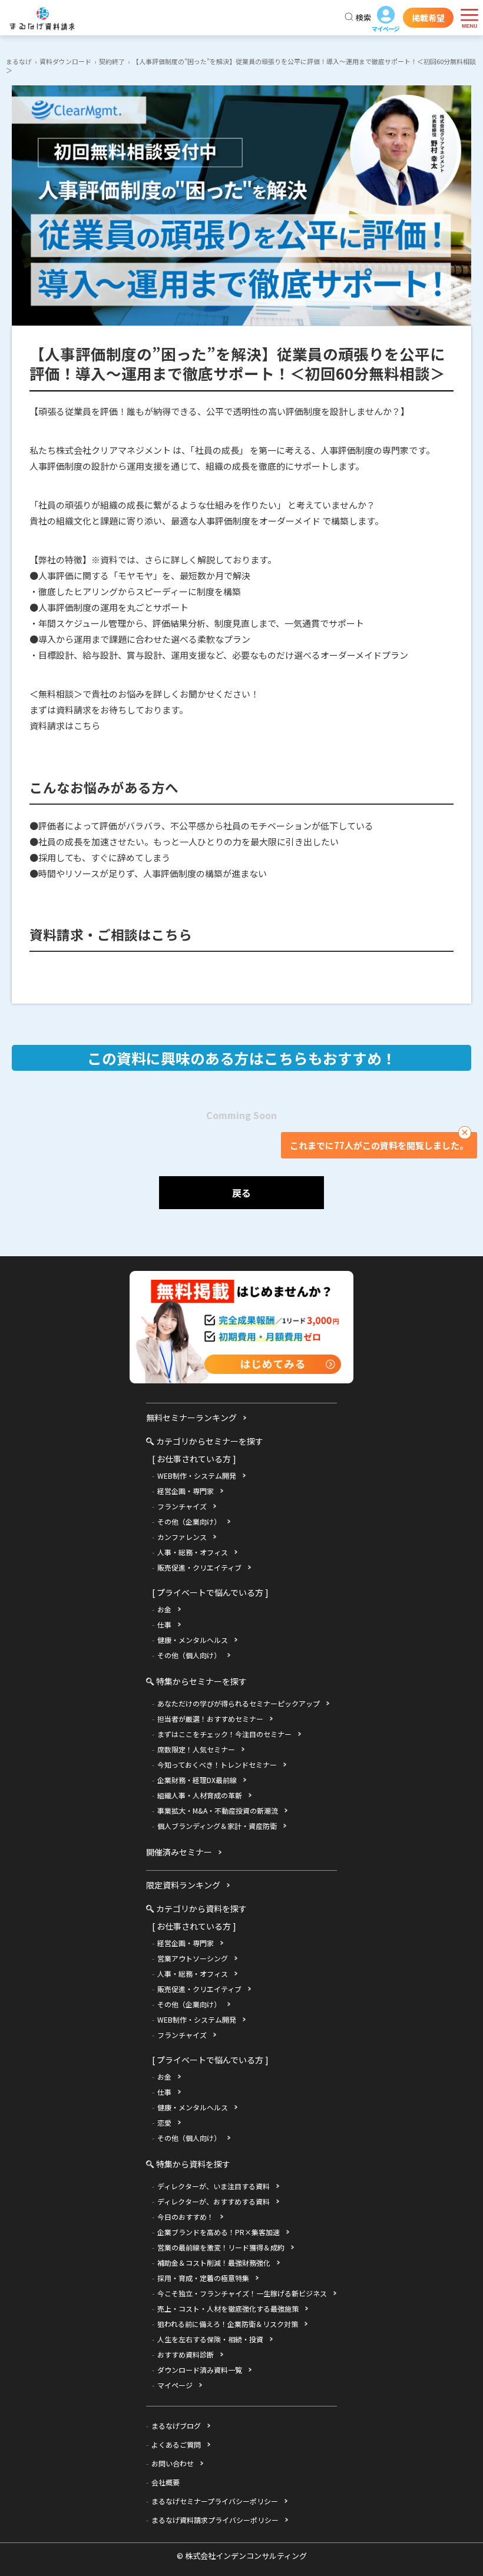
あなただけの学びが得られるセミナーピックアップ (239, 1703)
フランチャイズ (182, 1506)
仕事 (164, 1624)
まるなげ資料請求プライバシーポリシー (215, 2520)
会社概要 (166, 2482)
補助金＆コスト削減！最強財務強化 (214, 2263)
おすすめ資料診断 (186, 2354)
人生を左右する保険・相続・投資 (210, 2339)
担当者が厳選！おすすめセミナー (210, 1719)
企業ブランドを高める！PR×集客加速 (219, 2232)
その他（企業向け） (189, 1521)
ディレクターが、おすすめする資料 (214, 2201)
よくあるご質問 (176, 2444)
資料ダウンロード (65, 61)
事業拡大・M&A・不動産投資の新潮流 (218, 1810)
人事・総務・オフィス (193, 1552)
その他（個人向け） (189, 1655)
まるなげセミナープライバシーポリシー (215, 2501)
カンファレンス (182, 1537)
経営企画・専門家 (186, 1491)
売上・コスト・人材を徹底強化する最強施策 (228, 2308)
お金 (164, 1609)
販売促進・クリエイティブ (199, 1567)
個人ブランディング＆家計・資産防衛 (217, 1826)
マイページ (386, 19)
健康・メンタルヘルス (193, 1640)
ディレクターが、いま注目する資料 (214, 2186)
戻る (241, 1193)
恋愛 (164, 2122)
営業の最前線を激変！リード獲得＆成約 (221, 2247)
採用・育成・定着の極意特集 (203, 2278)
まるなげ (19, 61)
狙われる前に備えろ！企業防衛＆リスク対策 (228, 2324)
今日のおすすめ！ (186, 2217)
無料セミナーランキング (191, 1418)
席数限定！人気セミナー (196, 1749)
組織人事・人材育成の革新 (200, 1795)
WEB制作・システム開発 (197, 1475)
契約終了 (112, 61)
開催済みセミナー (179, 1852)
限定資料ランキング (183, 1885)
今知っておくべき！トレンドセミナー (217, 1765)
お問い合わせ (173, 2463)
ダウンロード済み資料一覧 (200, 2370)
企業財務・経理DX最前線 (197, 1780)
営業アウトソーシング (193, 1958)
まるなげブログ (176, 2426)
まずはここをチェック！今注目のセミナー (224, 1734)
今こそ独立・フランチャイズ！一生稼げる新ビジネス (242, 2293)
